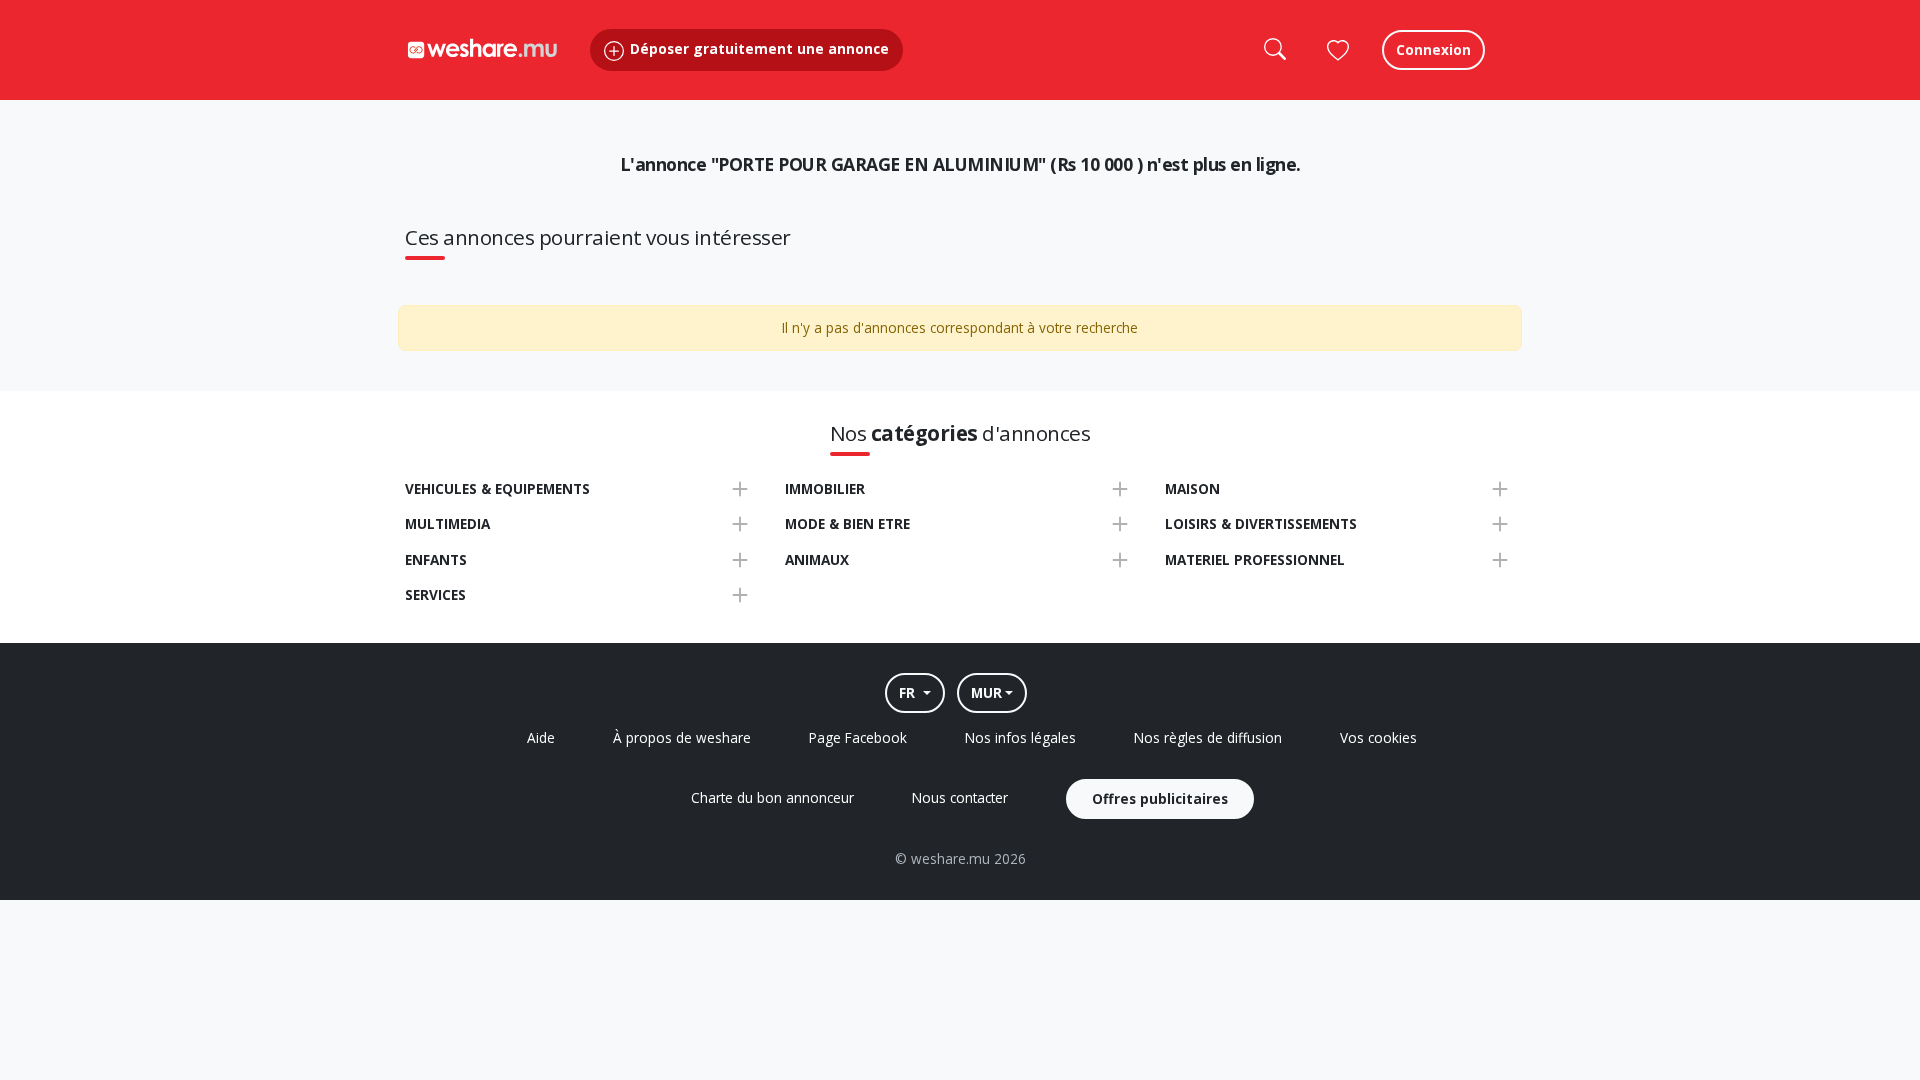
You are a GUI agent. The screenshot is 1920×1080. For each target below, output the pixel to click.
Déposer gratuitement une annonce (757, 48)
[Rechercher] (1274, 50)
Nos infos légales (1020, 737)
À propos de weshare (682, 737)
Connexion (1433, 49)
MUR (986, 692)
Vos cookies (1378, 737)
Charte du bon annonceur (772, 797)
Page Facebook (858, 737)
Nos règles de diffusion (1208, 737)
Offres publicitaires (1160, 798)
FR (909, 692)
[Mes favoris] (1338, 50)
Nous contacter (960, 797)
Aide (541, 737)
